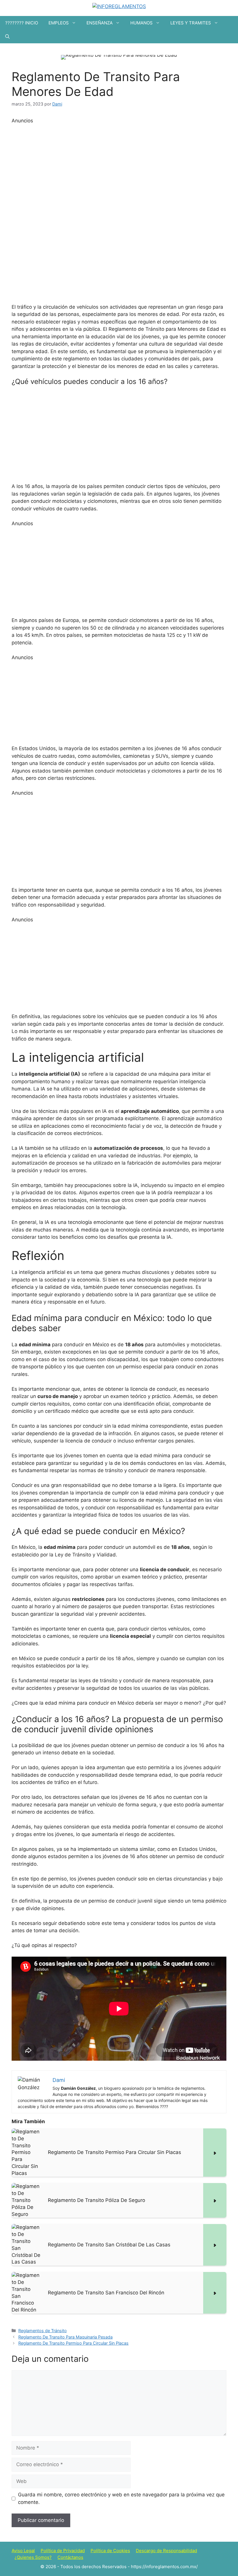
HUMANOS (141, 23)
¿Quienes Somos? (33, 2557)
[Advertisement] (119, 212)
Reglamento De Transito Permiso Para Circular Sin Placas (73, 2343)
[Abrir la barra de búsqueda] (7, 36)
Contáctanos (70, 2557)
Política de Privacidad (63, 2551)
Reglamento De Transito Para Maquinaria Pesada (65, 2337)
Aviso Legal (23, 2551)
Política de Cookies (110, 2551)
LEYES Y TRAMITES (191, 23)
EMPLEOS (59, 23)
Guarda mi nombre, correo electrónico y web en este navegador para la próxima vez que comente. (121, 2498)
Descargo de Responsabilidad (166, 2551)
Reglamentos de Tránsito (43, 2331)
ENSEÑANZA (100, 23)
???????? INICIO (22, 23)
